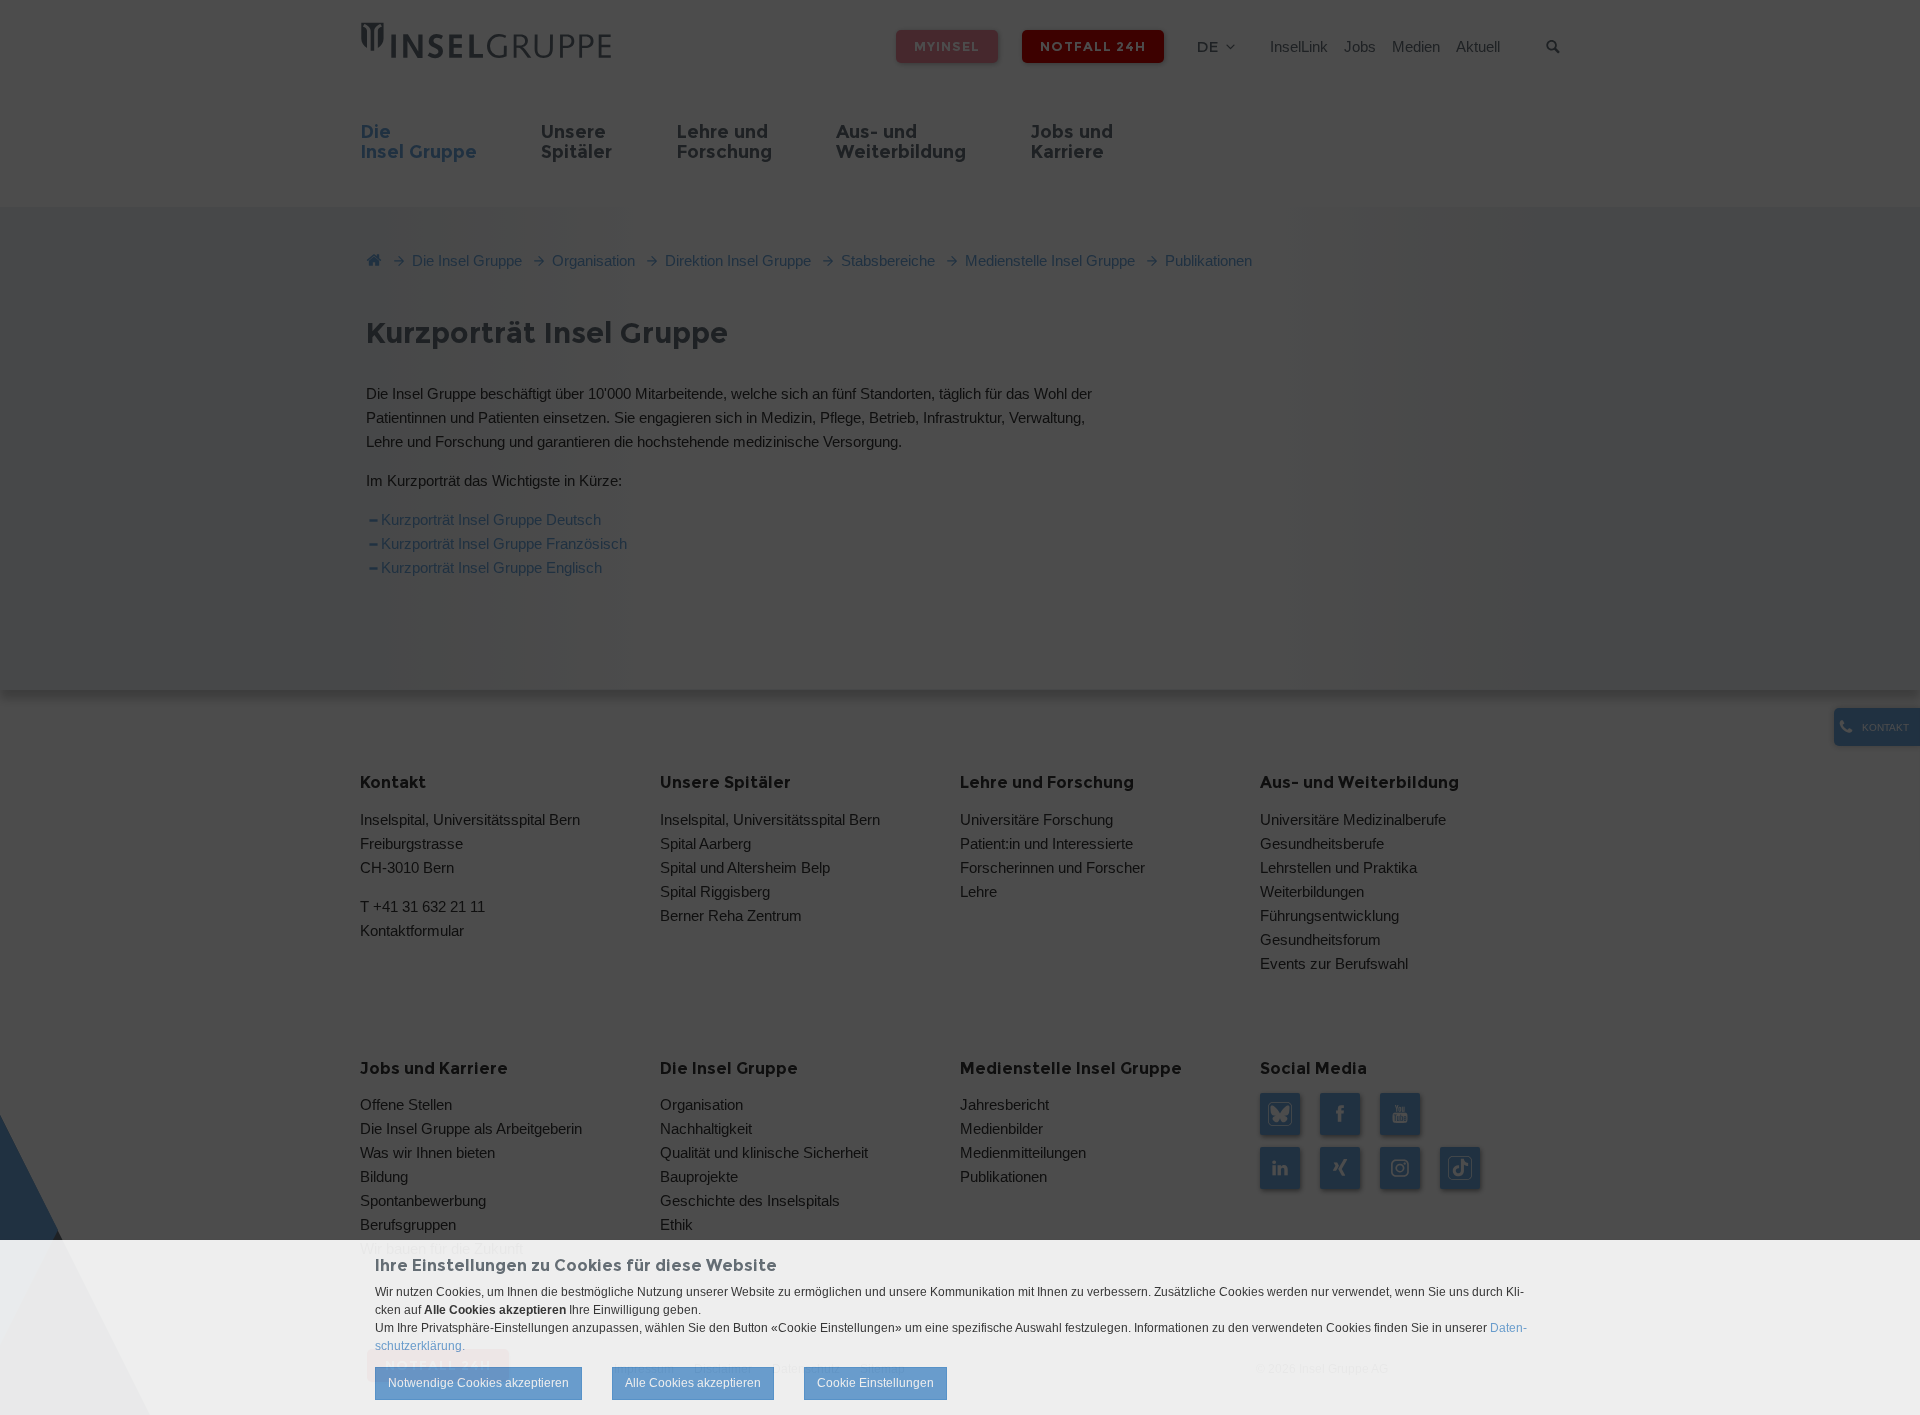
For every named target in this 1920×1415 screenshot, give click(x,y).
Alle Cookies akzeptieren (693, 1383)
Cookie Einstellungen (875, 1383)
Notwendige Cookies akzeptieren (478, 1383)
